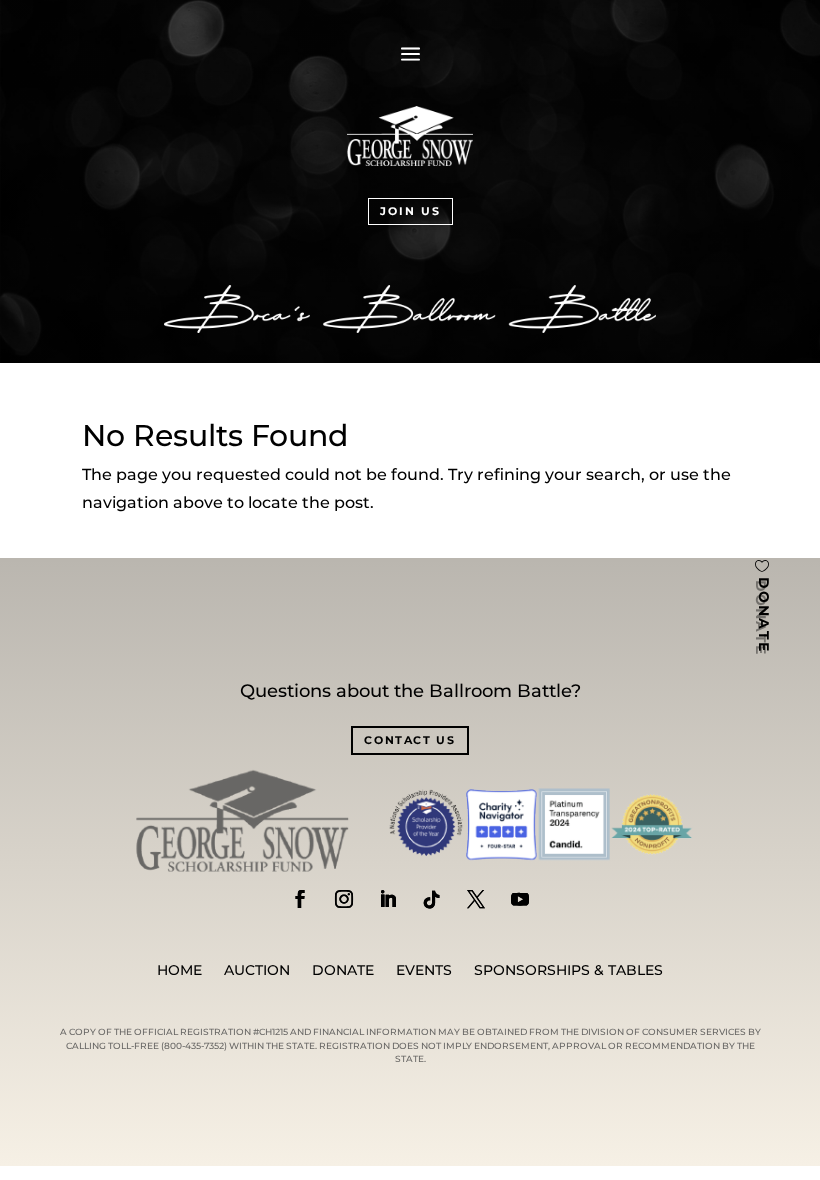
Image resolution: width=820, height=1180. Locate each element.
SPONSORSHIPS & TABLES (568, 971)
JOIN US (410, 211)
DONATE (764, 615)
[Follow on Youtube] (520, 899)
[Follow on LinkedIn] (388, 899)
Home (179, 971)
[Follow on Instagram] (344, 899)
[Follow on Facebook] (300, 899)
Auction (257, 971)
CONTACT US (410, 740)
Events (424, 971)
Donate (343, 971)
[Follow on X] (476, 899)
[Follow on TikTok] (432, 899)
